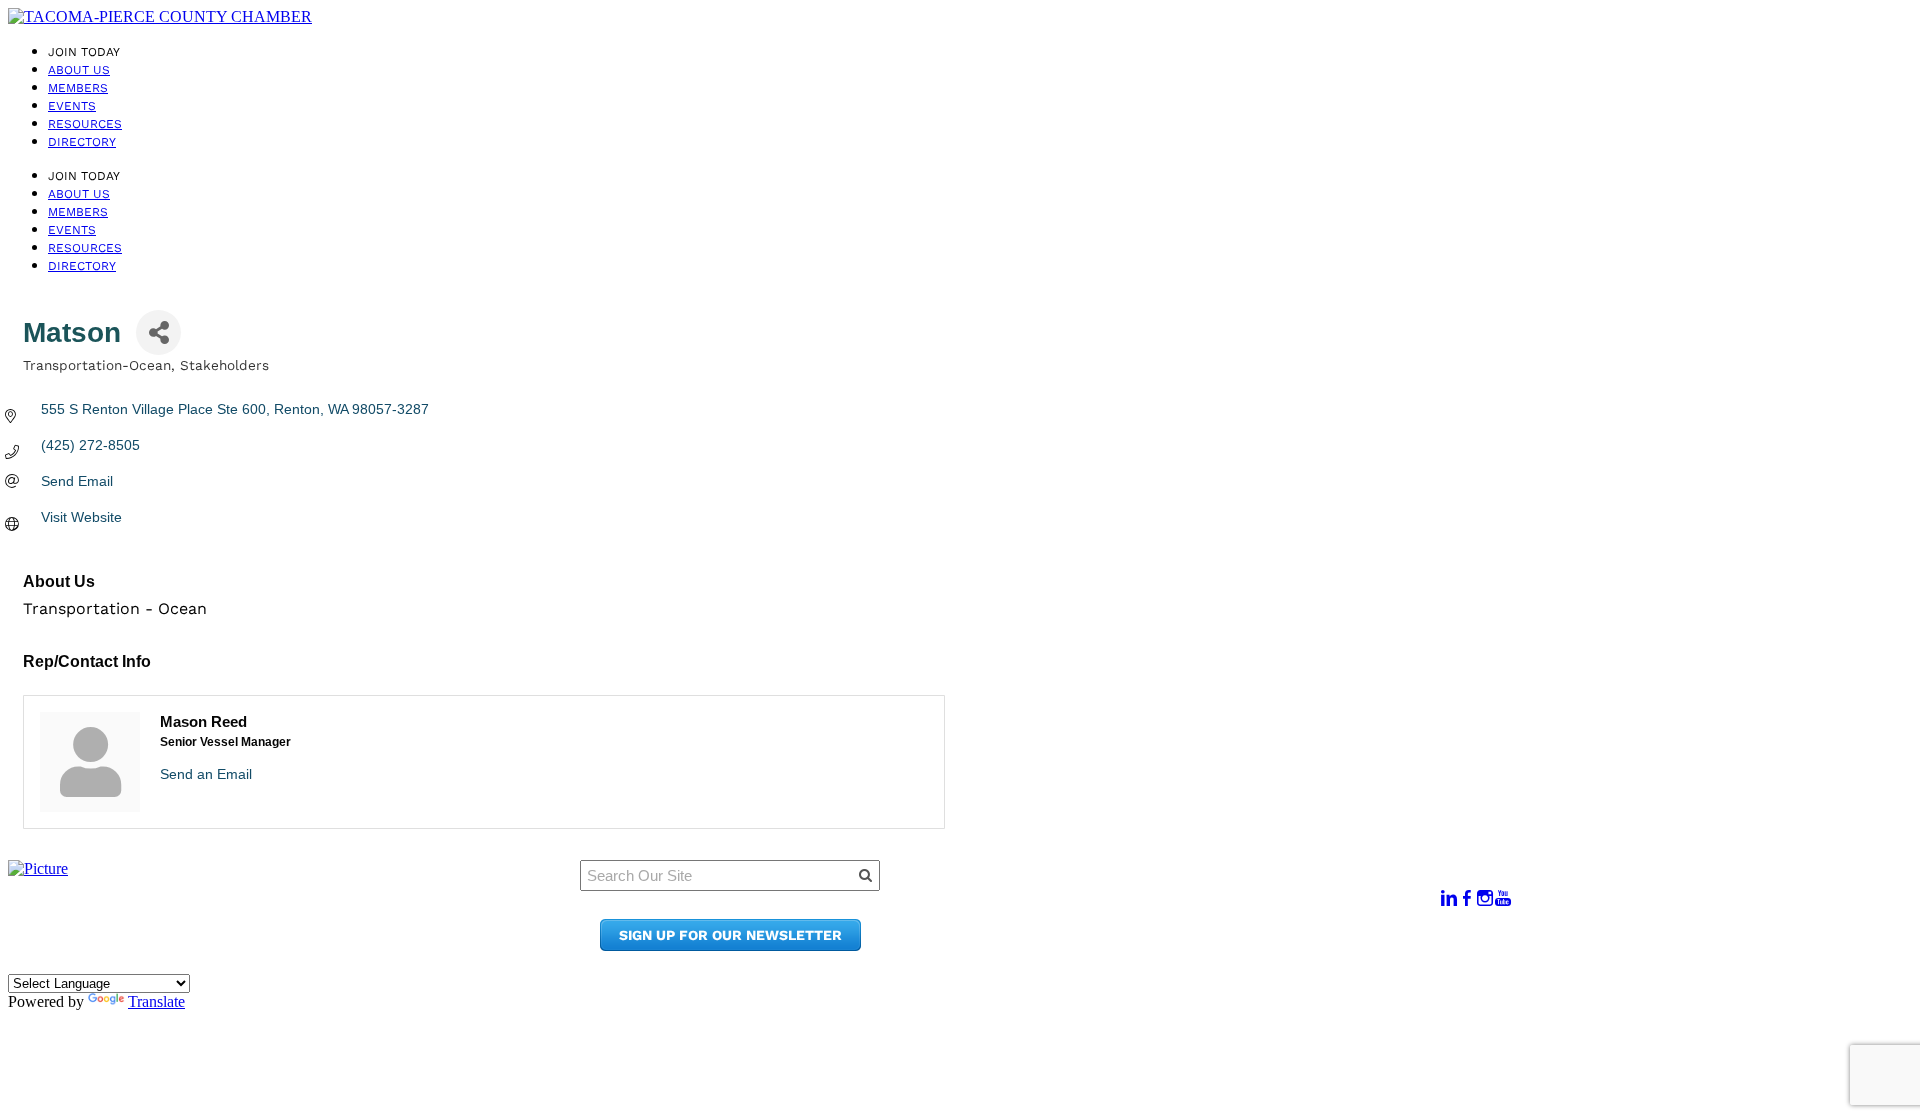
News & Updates (1190, 907)
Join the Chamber (1197, 945)
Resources (85, 124)
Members (78, 88)
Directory (82, 142)
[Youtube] (1503, 898)
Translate (156, 1001)
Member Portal (1185, 888)
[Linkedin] (1449, 898)
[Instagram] (1485, 898)
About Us (79, 70)
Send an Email (206, 774)
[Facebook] (1467, 898)
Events (72, 106)
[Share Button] (158, 332)
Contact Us (1170, 926)
